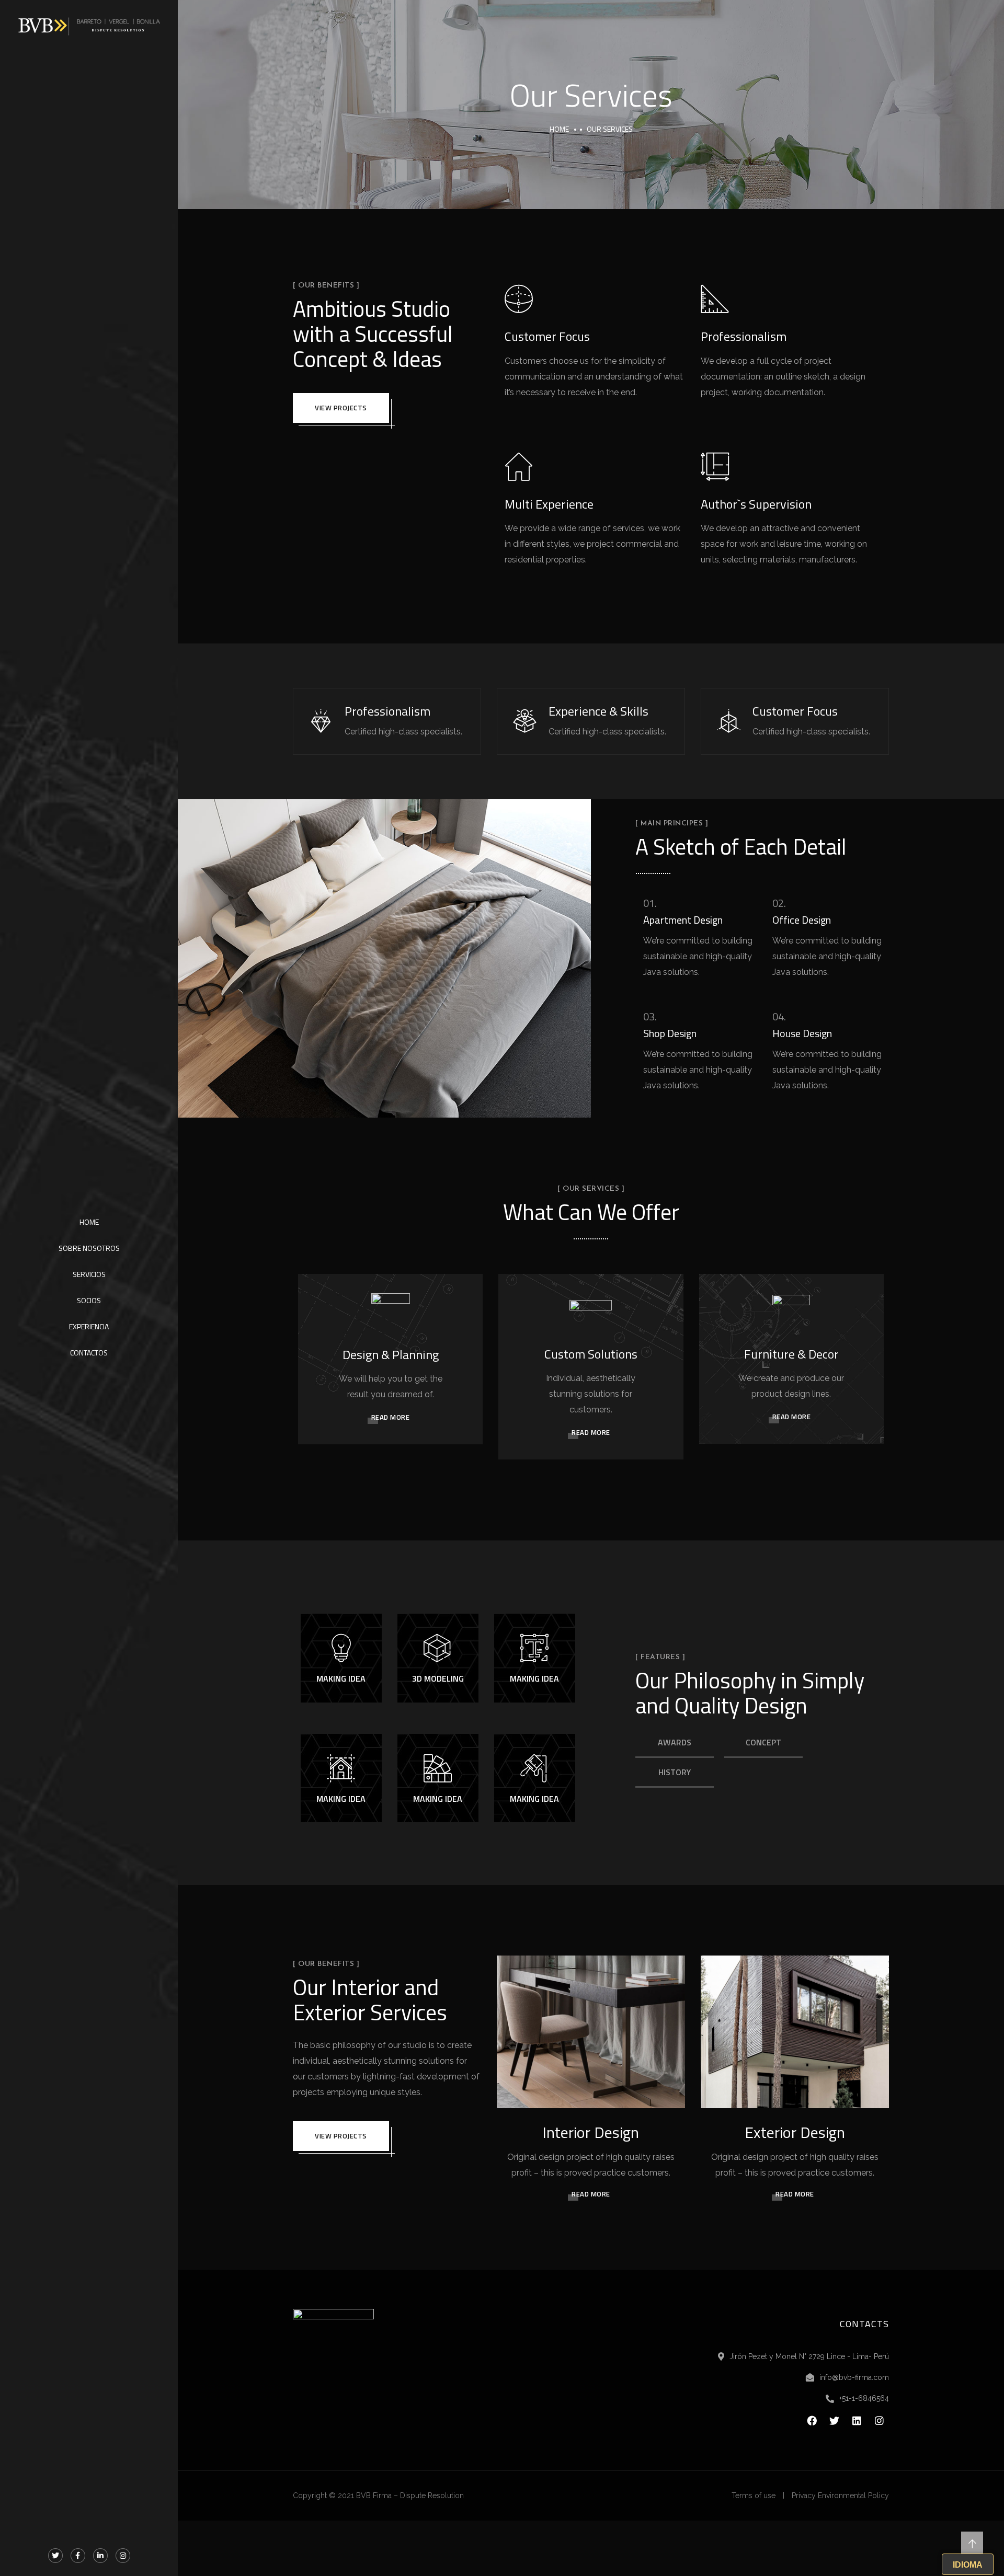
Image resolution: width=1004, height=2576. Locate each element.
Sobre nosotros (89, 1248)
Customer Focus (547, 336)
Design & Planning (391, 1354)
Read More (591, 2194)
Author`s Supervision (756, 504)
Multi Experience (549, 504)
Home (89, 1222)
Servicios (89, 1274)
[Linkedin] (857, 2421)
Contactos (89, 1353)
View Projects (341, 408)
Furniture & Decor (791, 1354)
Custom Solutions (591, 1354)
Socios (89, 1300)
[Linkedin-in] (100, 2556)
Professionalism (744, 336)
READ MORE (391, 1417)
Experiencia (89, 1326)
